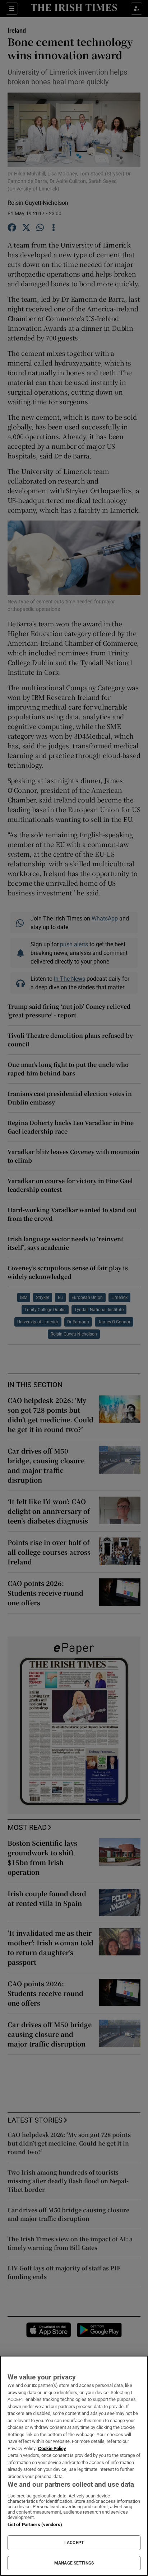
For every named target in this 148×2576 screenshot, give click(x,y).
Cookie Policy (52, 2448)
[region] (74, 2466)
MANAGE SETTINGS (74, 2563)
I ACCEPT (74, 2543)
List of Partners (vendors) (35, 2525)
